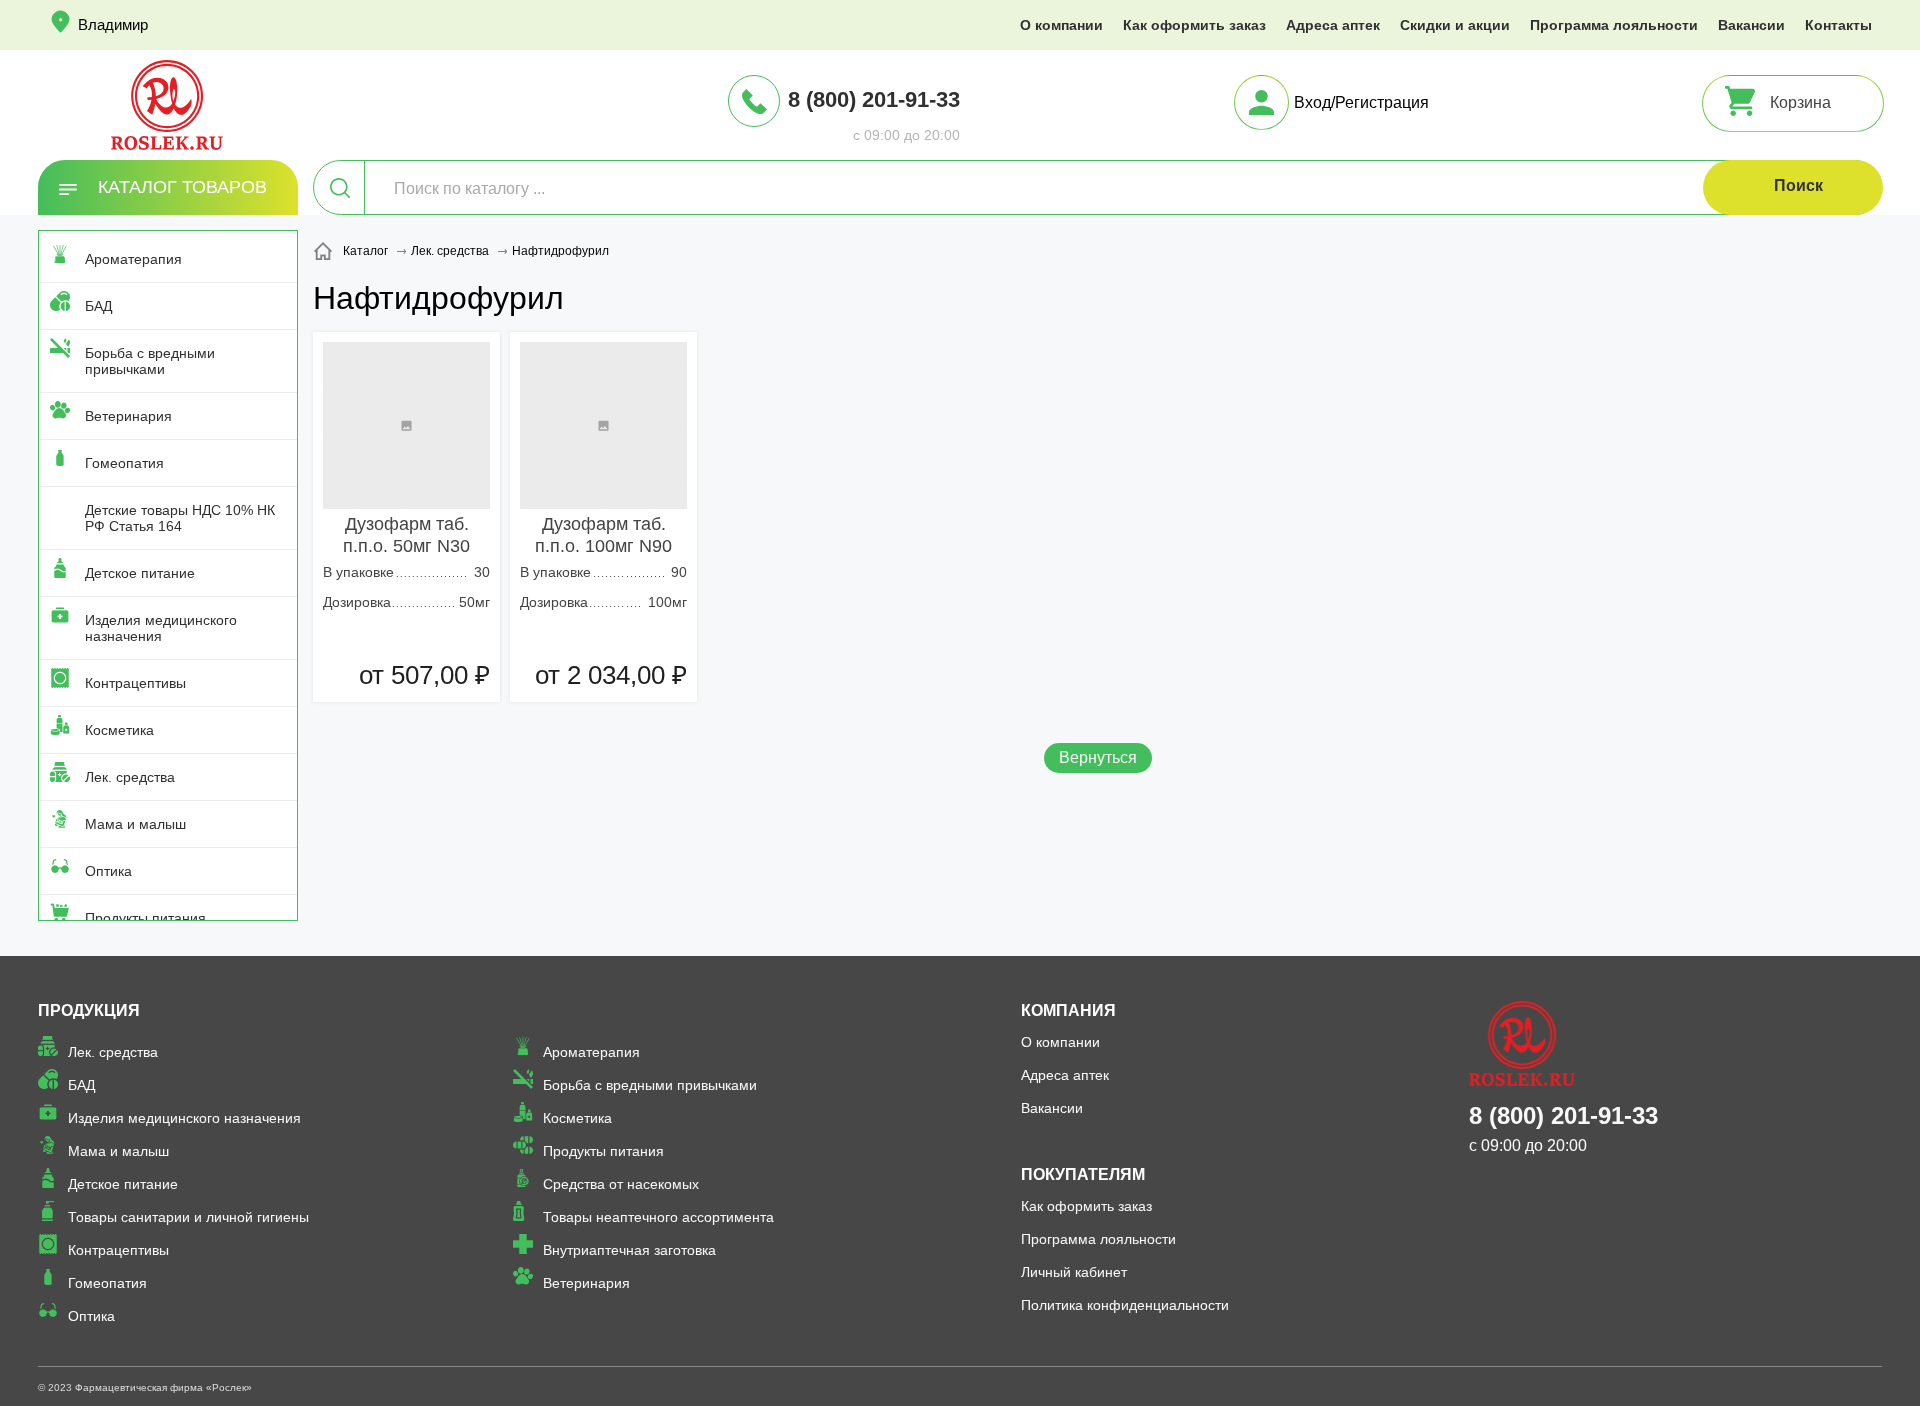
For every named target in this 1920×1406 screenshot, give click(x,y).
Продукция (89, 1010)
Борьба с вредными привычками (150, 361)
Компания (1068, 1010)
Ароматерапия (133, 259)
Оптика (108, 871)
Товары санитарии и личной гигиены (188, 1217)
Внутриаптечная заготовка (629, 1250)
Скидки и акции (1455, 25)
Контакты (1838, 25)
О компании (1061, 25)
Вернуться (1098, 757)
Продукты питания (145, 918)
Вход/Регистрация (1361, 102)
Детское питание (140, 573)
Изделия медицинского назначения (161, 628)
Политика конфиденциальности (1125, 1305)
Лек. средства (130, 777)
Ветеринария (128, 416)
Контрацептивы (135, 683)
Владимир (113, 24)
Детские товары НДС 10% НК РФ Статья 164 (180, 518)
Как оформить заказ (1194, 25)
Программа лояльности (1614, 25)
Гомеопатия (124, 463)
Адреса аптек (1333, 25)
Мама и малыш (135, 824)
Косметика (119, 730)
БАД (98, 306)
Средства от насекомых (621, 1184)
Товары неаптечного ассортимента (658, 1217)
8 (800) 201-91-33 (874, 99)
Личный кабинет (1074, 1272)
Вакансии (1751, 25)
